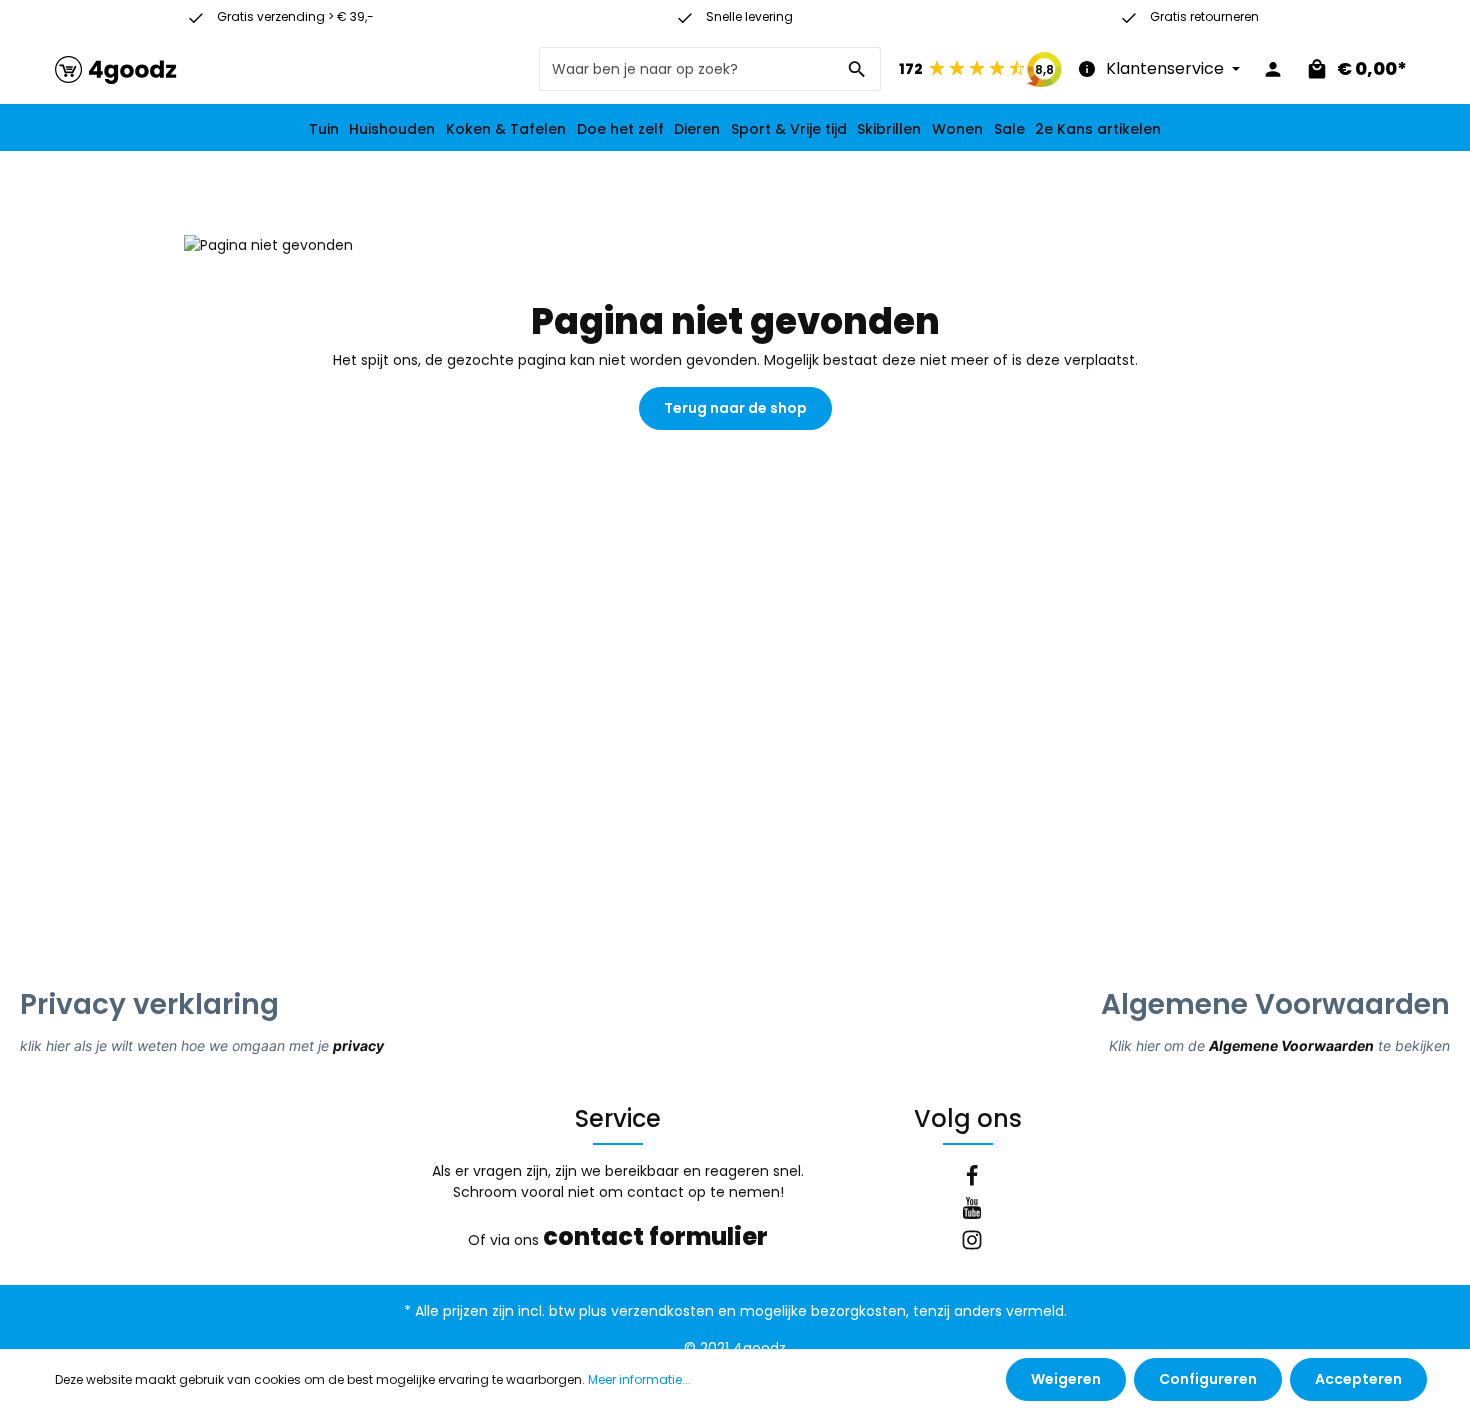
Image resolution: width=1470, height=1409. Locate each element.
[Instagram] (972, 1243)
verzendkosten (662, 1311)
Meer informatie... (639, 1379)
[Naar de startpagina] (116, 69)
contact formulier (655, 1236)
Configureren (1208, 1379)
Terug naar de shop (735, 408)
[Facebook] (972, 1179)
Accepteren (1358, 1379)
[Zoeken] (857, 69)
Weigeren (1066, 1379)
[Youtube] (972, 1211)
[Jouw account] (1273, 69)
